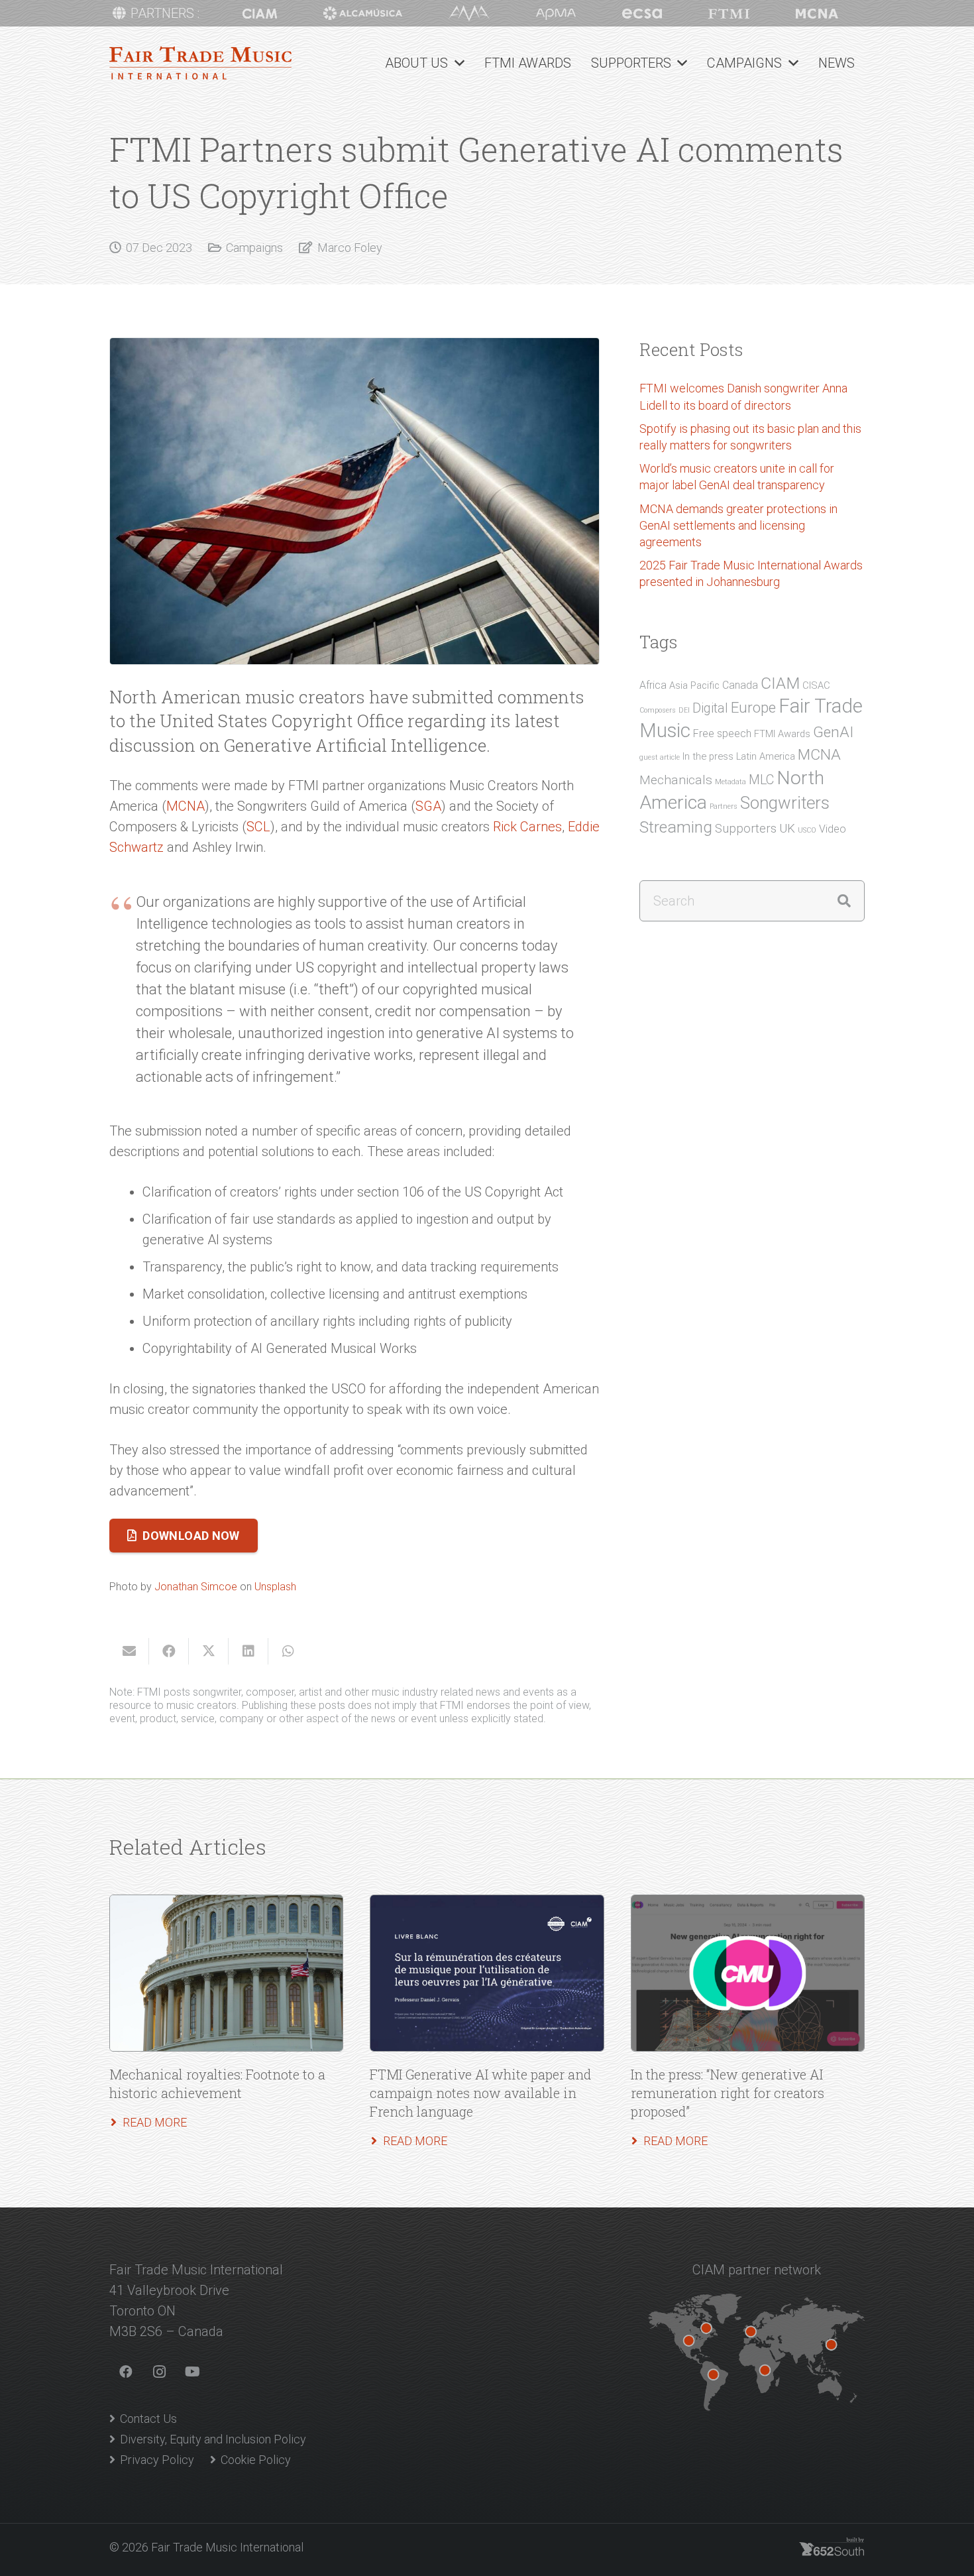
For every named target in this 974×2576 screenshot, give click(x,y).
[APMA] (556, 14)
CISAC (816, 685)
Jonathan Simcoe (196, 1587)
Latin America (766, 756)
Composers (658, 710)
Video (833, 829)
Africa (653, 685)
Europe (753, 707)
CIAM (780, 683)
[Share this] (169, 1651)
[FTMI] (729, 14)
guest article (660, 757)
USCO (807, 830)
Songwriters (785, 803)
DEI (684, 710)
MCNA (186, 806)
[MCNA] (817, 14)
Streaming (676, 827)
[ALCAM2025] (363, 13)
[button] (456, 63)
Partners (724, 806)
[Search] (844, 901)
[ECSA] (642, 14)
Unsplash (275, 1587)
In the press (708, 756)
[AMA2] (469, 13)
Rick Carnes (527, 827)
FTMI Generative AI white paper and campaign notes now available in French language (480, 2093)
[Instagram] (159, 2372)
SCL (258, 827)
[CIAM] (260, 14)
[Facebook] (126, 2372)
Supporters (746, 829)
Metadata (730, 782)
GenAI (833, 732)
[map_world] (756, 2352)
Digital (710, 708)
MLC (761, 780)
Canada (740, 685)
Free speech (722, 733)
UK (787, 829)
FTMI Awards (782, 734)
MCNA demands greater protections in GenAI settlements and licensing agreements (738, 525)
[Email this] (129, 1651)
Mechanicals (676, 780)
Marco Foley (350, 248)
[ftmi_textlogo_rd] (200, 63)
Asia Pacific (694, 685)
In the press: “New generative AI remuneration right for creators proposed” (728, 2093)
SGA (428, 806)
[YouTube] (192, 2372)
